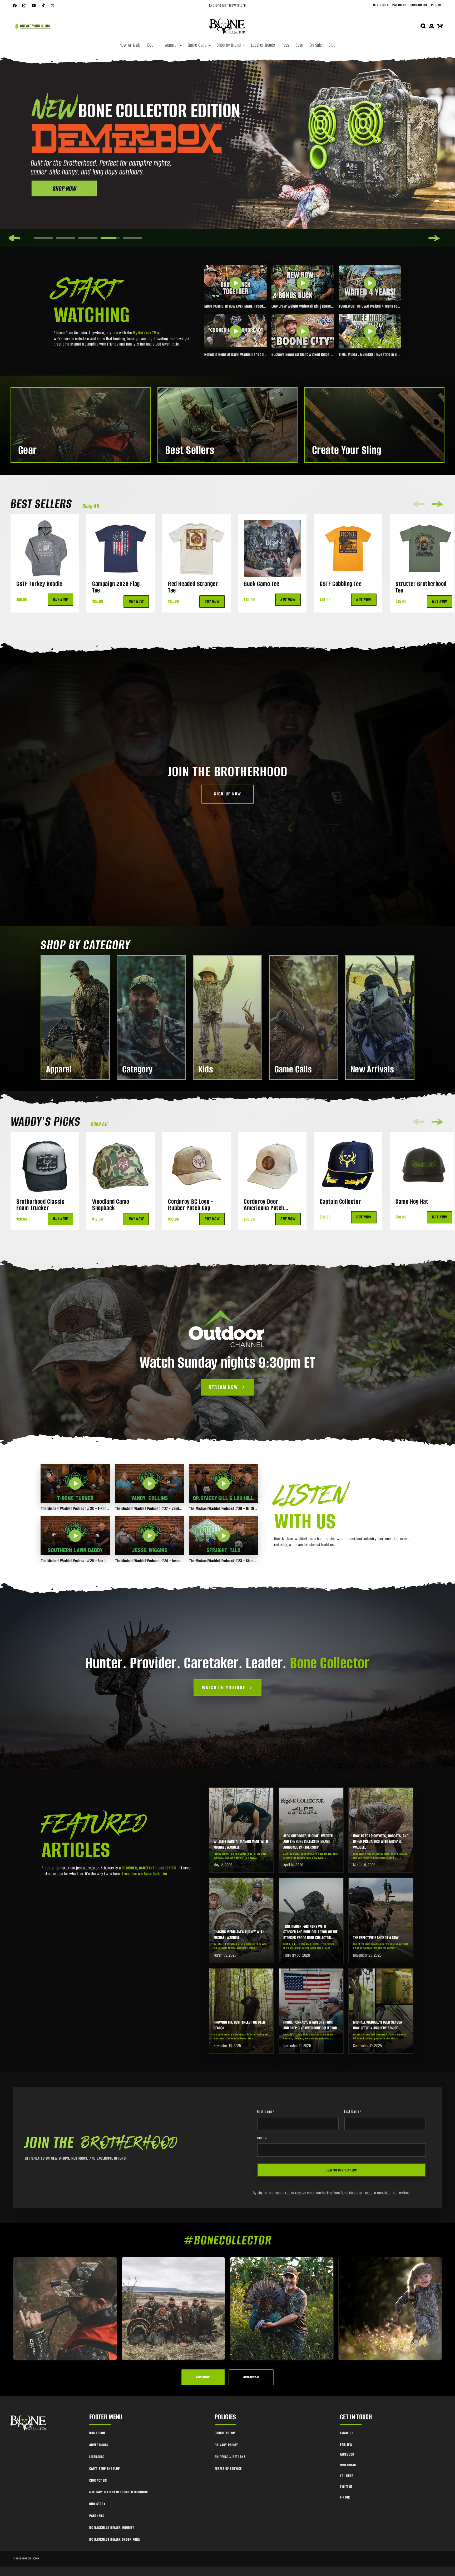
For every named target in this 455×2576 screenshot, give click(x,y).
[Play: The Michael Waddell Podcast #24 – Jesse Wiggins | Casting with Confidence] (150, 1536)
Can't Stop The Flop (105, 2469)
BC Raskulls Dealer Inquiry (112, 2528)
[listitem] (241, 1830)
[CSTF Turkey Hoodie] (45, 548)
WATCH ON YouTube (224, 1688)
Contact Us (419, 5)
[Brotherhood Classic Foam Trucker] (45, 1166)
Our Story (381, 5)
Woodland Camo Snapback (111, 1205)
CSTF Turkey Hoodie (39, 584)
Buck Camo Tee (262, 584)
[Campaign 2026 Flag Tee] (121, 548)
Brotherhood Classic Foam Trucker (40, 1205)
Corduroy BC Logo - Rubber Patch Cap (191, 1205)
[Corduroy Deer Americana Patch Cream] (272, 1166)
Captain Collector (340, 1202)
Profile (436, 5)
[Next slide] (434, 238)
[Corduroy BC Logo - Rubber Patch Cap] (196, 1166)
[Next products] (437, 504)
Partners (399, 5)
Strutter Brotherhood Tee (421, 587)
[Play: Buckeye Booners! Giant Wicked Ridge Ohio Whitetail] (303, 331)
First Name (266, 2112)
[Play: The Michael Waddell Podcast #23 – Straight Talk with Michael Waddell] (224, 1536)
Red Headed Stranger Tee (193, 587)
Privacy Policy (226, 2445)
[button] (153, 45)
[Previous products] (419, 504)
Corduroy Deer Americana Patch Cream (264, 1205)
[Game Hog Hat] (424, 1166)
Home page (97, 2433)
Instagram (348, 2465)
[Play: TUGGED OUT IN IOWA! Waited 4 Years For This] (370, 283)
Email (262, 2138)
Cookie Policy (225, 2433)
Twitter (346, 2487)
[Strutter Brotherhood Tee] (424, 548)
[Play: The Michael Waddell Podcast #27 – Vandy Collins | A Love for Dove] (150, 1484)
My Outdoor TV (144, 333)
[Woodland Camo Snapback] (121, 1166)
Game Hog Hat (412, 1202)
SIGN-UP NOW (228, 794)
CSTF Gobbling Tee (341, 584)
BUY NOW (60, 600)
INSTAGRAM (251, 2377)
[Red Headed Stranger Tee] (196, 548)
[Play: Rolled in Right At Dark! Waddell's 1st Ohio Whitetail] (236, 331)
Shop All (91, 506)
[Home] (29, 2423)
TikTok (345, 2497)
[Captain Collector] (348, 1166)
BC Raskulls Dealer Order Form (115, 2539)
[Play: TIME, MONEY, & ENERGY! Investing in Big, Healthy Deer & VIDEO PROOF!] (370, 331)
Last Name (353, 2112)
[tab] (44, 238)
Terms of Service (228, 2469)
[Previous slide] (14, 238)
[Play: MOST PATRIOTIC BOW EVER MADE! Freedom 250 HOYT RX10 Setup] (236, 283)
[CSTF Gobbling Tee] (348, 548)
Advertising (99, 2445)
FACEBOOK (203, 2377)
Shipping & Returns (230, 2457)
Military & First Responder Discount (119, 2492)
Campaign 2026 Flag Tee (116, 587)
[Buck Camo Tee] (272, 548)
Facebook (347, 2454)
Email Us (347, 2433)
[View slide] (227, 152)
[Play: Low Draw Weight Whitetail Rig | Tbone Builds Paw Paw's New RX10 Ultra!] (303, 283)
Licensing (97, 2457)
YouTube (347, 2476)
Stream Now (224, 1387)
